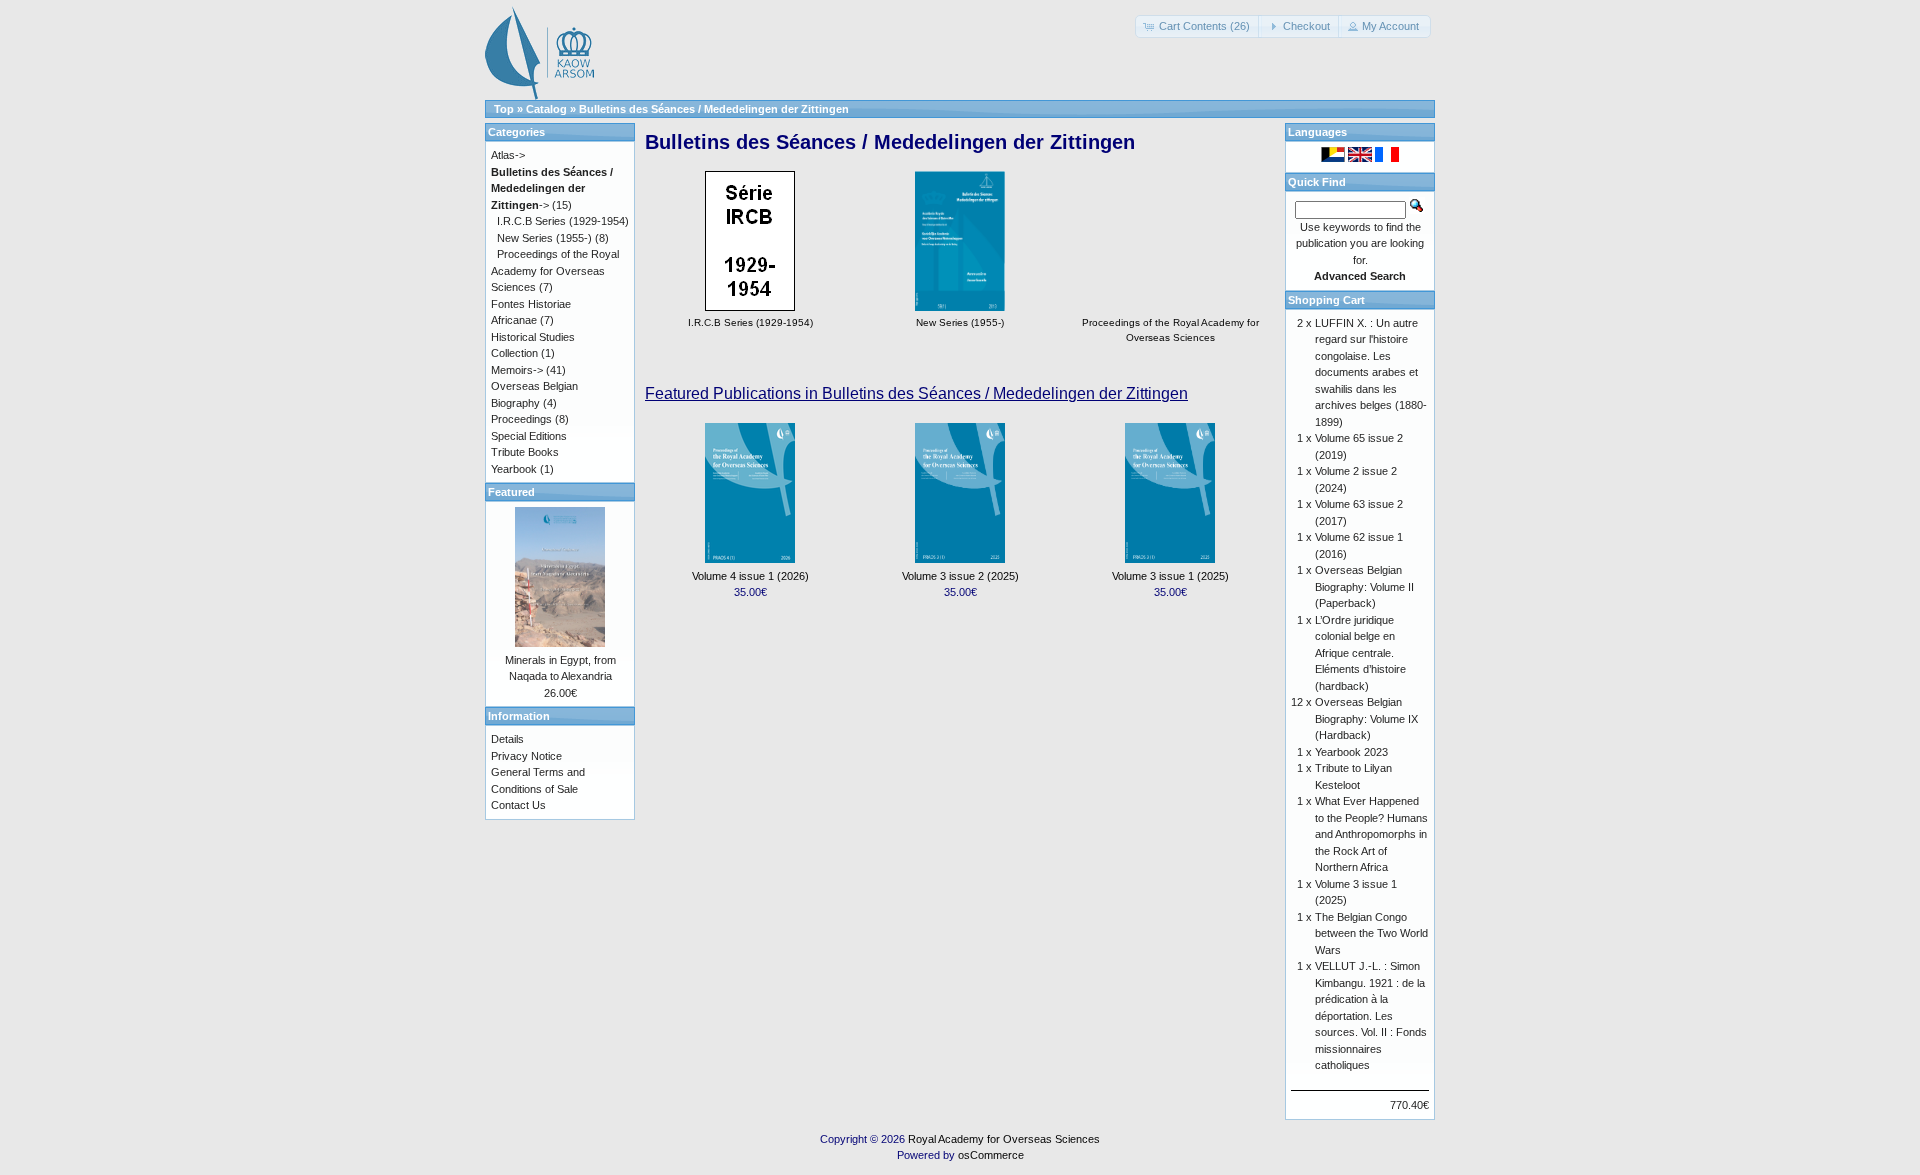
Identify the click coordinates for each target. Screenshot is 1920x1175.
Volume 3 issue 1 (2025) (1170, 576)
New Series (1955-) (544, 238)
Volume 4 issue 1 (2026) (750, 576)
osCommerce (991, 1155)
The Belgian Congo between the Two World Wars (1371, 933)
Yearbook (514, 469)
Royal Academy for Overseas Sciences (1004, 1139)
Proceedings (521, 419)
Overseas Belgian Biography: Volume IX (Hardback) (1366, 718)
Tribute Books (525, 452)
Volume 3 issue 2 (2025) (960, 576)
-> (552, 188)
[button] (1198, 26)
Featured (511, 492)
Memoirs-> (517, 370)
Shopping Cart (1326, 300)
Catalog (546, 109)
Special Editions (529, 436)
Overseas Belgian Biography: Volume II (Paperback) (1364, 586)
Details (507, 739)
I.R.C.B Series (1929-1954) (563, 221)
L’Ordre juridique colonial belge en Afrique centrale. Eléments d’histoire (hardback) (1360, 653)
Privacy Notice (526, 756)
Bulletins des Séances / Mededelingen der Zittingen (714, 109)
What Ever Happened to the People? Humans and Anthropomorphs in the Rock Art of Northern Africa (1371, 834)
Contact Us (518, 805)
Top (504, 109)
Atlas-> (508, 155)
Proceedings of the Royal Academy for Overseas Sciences (1170, 330)
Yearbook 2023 (1351, 752)
